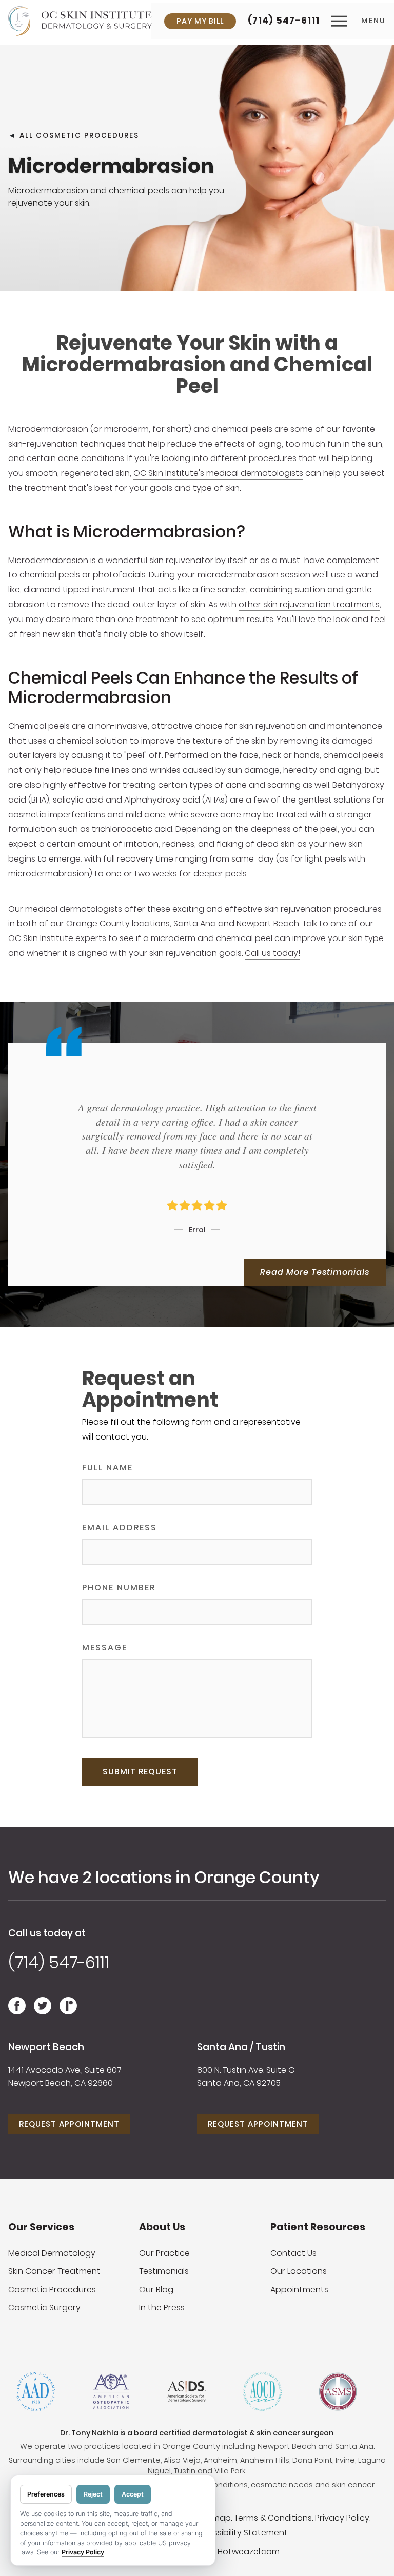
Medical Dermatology (52, 2253)
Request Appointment (69, 2124)
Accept (133, 2494)
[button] (359, 21)
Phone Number (119, 1587)
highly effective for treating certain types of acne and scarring (172, 785)
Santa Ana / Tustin (241, 2047)
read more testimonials (315, 1272)
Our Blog (156, 2290)
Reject (93, 2494)
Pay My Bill (200, 21)
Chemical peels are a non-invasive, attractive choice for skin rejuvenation (157, 726)
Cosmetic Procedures (52, 2290)
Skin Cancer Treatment (54, 2271)
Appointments (299, 2290)
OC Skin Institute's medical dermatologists (218, 473)
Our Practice (164, 2253)
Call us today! (272, 953)
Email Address (120, 1527)
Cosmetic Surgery (44, 2308)
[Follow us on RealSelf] (68, 2011)
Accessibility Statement (240, 2533)
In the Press (162, 2308)
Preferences (46, 2494)
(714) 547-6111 (284, 21)
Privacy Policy (342, 2518)
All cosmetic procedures (79, 135)
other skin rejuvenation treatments (309, 604)
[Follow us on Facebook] (17, 2011)
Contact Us (293, 2253)
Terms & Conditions (273, 2518)
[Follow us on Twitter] (43, 2011)
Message (105, 1648)
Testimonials (164, 2271)
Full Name (107, 1467)
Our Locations (299, 2271)
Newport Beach (46, 2047)
